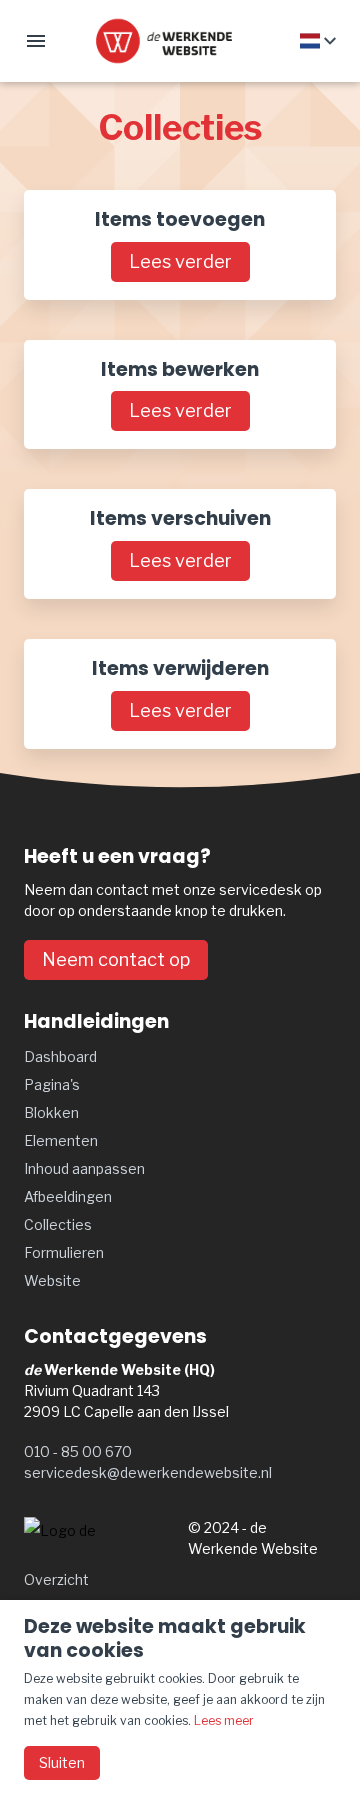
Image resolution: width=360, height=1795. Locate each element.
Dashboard (60, 1056)
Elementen (61, 1140)
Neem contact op (116, 959)
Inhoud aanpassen (84, 1168)
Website (52, 1280)
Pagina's (52, 1084)
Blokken (51, 1112)
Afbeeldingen (68, 1196)
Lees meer (224, 1720)
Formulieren (64, 1252)
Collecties (58, 1224)
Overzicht (56, 1579)
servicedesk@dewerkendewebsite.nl (148, 1472)
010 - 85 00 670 (78, 1451)
